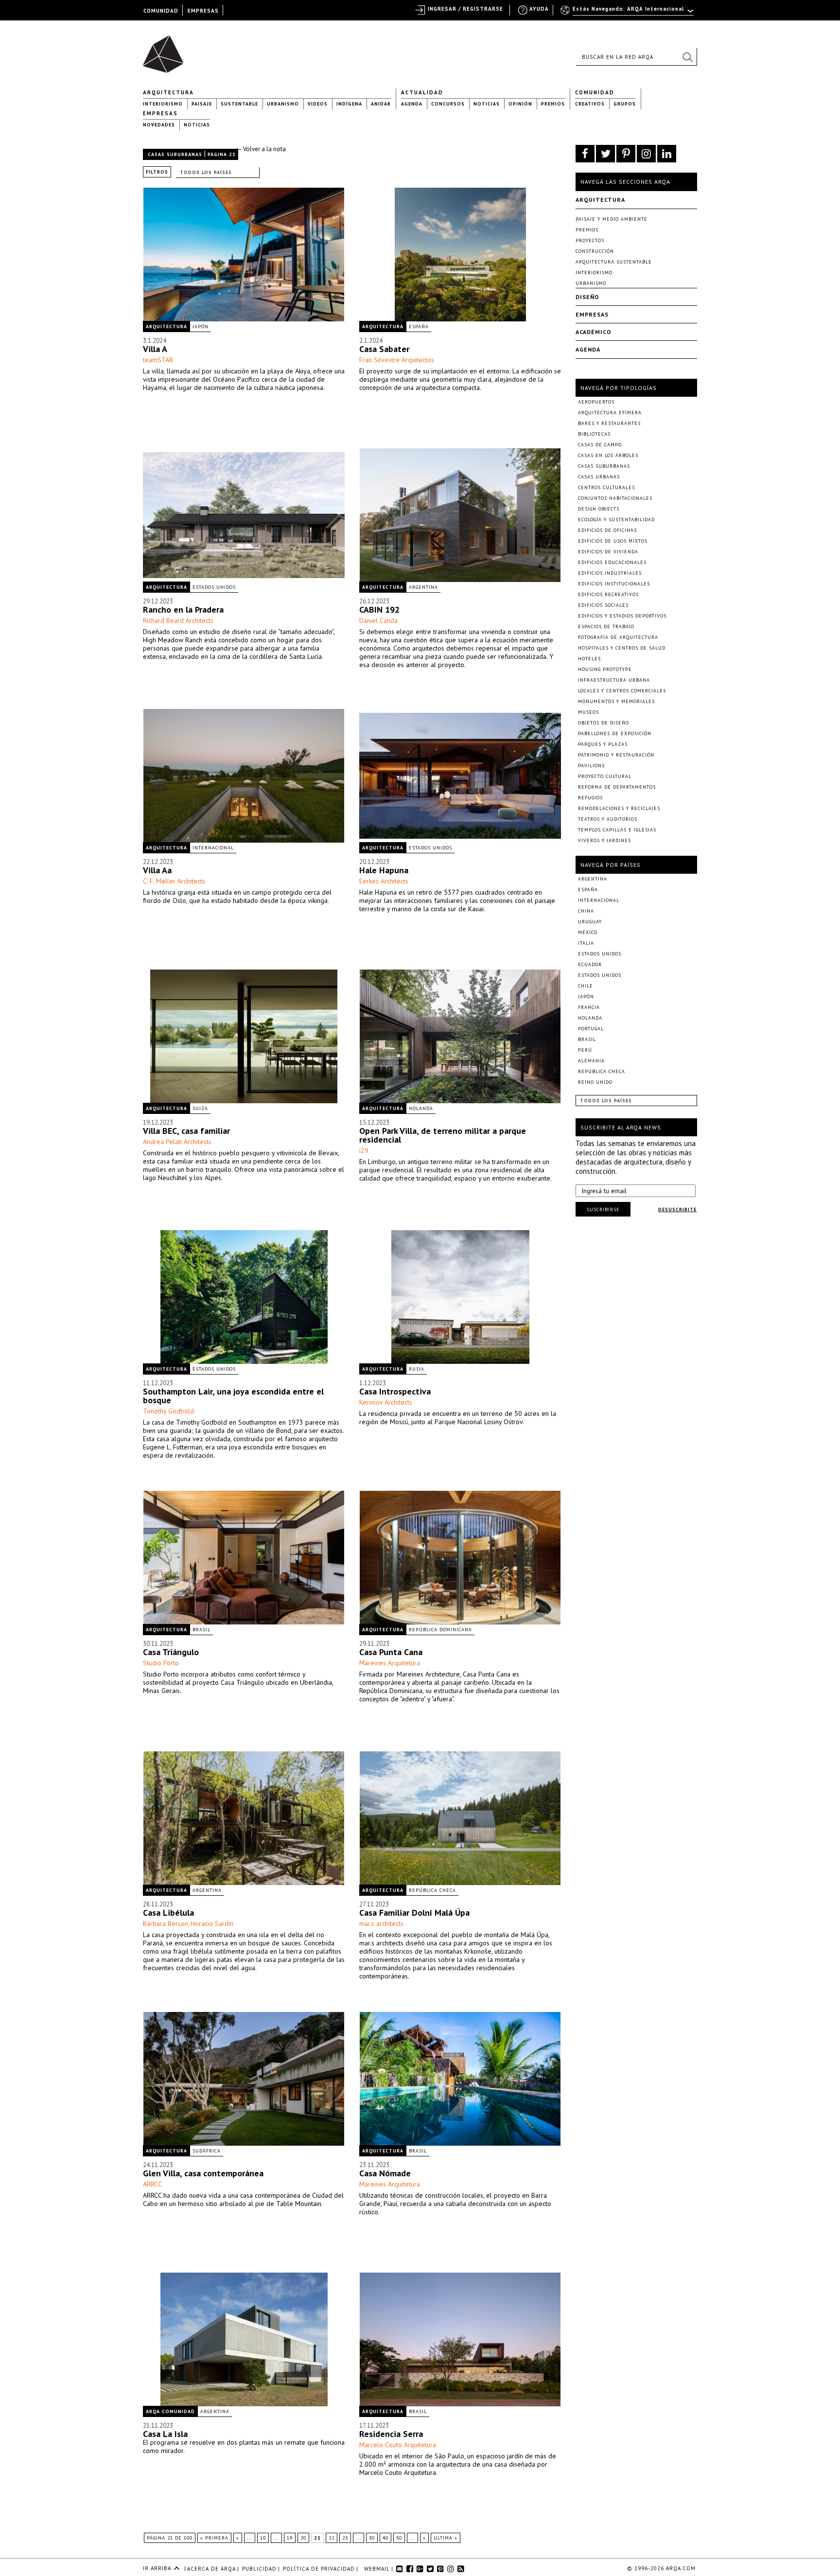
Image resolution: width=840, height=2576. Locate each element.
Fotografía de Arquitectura (618, 637)
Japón (201, 326)
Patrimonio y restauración (616, 755)
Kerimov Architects (386, 1402)
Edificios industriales (610, 573)
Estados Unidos (214, 587)
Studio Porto (161, 1663)
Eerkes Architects (384, 881)
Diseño (587, 297)
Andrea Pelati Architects (177, 1142)
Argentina (423, 587)
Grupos (625, 104)
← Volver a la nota (261, 149)
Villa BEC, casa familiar (186, 1131)
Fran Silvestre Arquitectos (397, 360)
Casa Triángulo (171, 1652)
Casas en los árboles (608, 455)
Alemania (591, 1061)
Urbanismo (283, 104)
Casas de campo (600, 445)
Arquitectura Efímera (610, 413)
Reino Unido (595, 1082)
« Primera (214, 2538)
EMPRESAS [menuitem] (203, 11)
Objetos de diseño (604, 723)
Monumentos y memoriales (616, 701)
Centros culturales (606, 487)
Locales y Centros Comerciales (622, 691)
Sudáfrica (207, 2151)
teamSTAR (158, 360)
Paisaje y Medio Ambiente (612, 219)
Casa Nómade (385, 2173)
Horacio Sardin (212, 1923)
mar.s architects (381, 1923)
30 (372, 2538)
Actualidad (422, 92)
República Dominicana (440, 1630)
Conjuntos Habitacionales (615, 498)
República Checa (432, 1890)
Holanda (421, 1108)
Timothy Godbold (168, 1411)
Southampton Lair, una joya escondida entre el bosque (233, 1396)
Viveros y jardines (604, 840)
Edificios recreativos (608, 594)
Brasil (201, 1630)
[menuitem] (628, 13)
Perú (585, 1050)
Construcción (595, 251)
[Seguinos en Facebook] (585, 154)
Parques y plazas (603, 744)
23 (345, 2538)
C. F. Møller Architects (174, 881)
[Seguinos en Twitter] (605, 154)
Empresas (160, 113)
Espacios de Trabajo (606, 626)
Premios (553, 104)
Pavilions (591, 766)
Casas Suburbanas (175, 154)
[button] (687, 57)
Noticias (487, 104)
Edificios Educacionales (612, 562)
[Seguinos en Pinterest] (626, 154)
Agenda (412, 104)
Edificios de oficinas (607, 530)
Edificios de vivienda (608, 552)
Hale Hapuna (384, 870)
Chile (586, 986)
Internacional (213, 848)
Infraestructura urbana (614, 680)
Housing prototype (605, 669)
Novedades (159, 125)
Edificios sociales (603, 605)
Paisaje (202, 104)
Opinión (520, 104)
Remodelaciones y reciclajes (619, 808)
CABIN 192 (379, 609)
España (419, 326)
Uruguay (590, 922)
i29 (364, 1150)
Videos (318, 104)
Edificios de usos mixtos (613, 541)
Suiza (200, 1108)
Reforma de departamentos (617, 787)
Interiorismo (163, 104)
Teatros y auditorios (608, 819)
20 (303, 2538)
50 (399, 2538)
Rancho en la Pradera (183, 609)
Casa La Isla (165, 2434)
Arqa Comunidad (170, 2411)
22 (332, 2538)
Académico (594, 332)
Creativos (590, 104)
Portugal (591, 1029)
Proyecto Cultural (605, 776)
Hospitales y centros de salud (622, 648)
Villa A (155, 349)
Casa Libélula (168, 1913)
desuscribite (677, 1209)
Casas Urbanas (599, 477)
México (588, 932)
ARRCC (152, 2184)
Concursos (448, 104)
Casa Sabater (384, 349)
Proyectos (590, 240)
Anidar (381, 104)
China (586, 911)
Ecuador (590, 964)
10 (263, 2538)
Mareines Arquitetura (390, 1663)
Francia (589, 1007)
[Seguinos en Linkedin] (667, 154)
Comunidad (595, 92)
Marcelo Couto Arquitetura (398, 2445)
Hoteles (589, 659)
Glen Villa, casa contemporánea (203, 2173)
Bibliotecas (594, 434)
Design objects (599, 509)
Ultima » (446, 2538)
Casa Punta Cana (391, 1652)
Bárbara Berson (166, 1923)
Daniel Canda (378, 620)
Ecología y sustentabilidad (616, 520)
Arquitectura (168, 92)
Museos (588, 712)
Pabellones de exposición (615, 733)
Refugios (590, 798)
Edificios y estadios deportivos (622, 616)
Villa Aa (157, 870)
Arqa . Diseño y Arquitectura (166, 50)
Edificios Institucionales (614, 584)
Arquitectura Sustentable (614, 262)
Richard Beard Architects (178, 620)
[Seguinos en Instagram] (646, 154)
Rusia (417, 1369)
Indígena (349, 104)
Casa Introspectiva (395, 1391)
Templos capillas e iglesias (617, 830)
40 (385, 2538)
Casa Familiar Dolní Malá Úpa (414, 1913)
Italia (586, 943)
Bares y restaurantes (609, 423)
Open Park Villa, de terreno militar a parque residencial (443, 1135)
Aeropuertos (596, 402)
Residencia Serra (391, 2434)
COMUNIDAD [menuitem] (161, 11)
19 (290, 2538)
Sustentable (239, 104)
